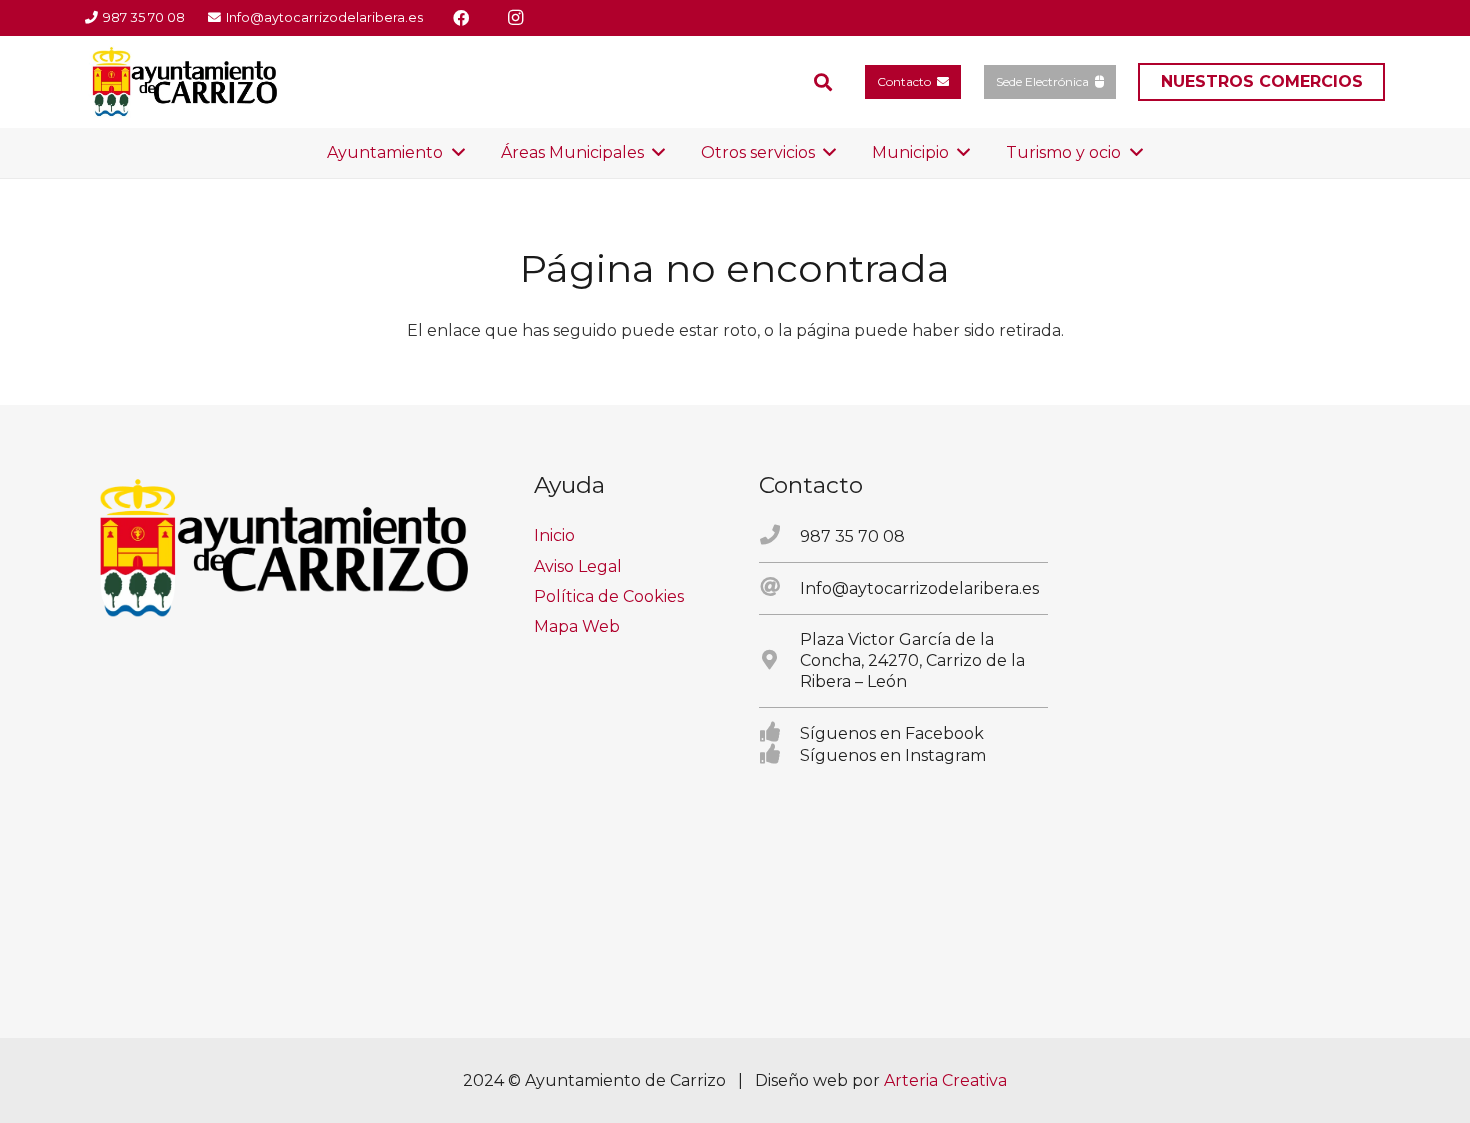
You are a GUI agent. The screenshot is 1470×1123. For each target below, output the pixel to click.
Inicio (554, 535)
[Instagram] (515, 18)
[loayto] (185, 82)
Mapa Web (577, 626)
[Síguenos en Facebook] (779, 733)
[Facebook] (461, 18)
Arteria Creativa (945, 1080)
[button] (823, 82)
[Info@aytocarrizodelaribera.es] (779, 588)
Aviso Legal (578, 566)
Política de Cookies (609, 596)
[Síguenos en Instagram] (779, 755)
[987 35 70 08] (779, 536)
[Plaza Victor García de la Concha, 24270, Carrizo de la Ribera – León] (779, 661)
